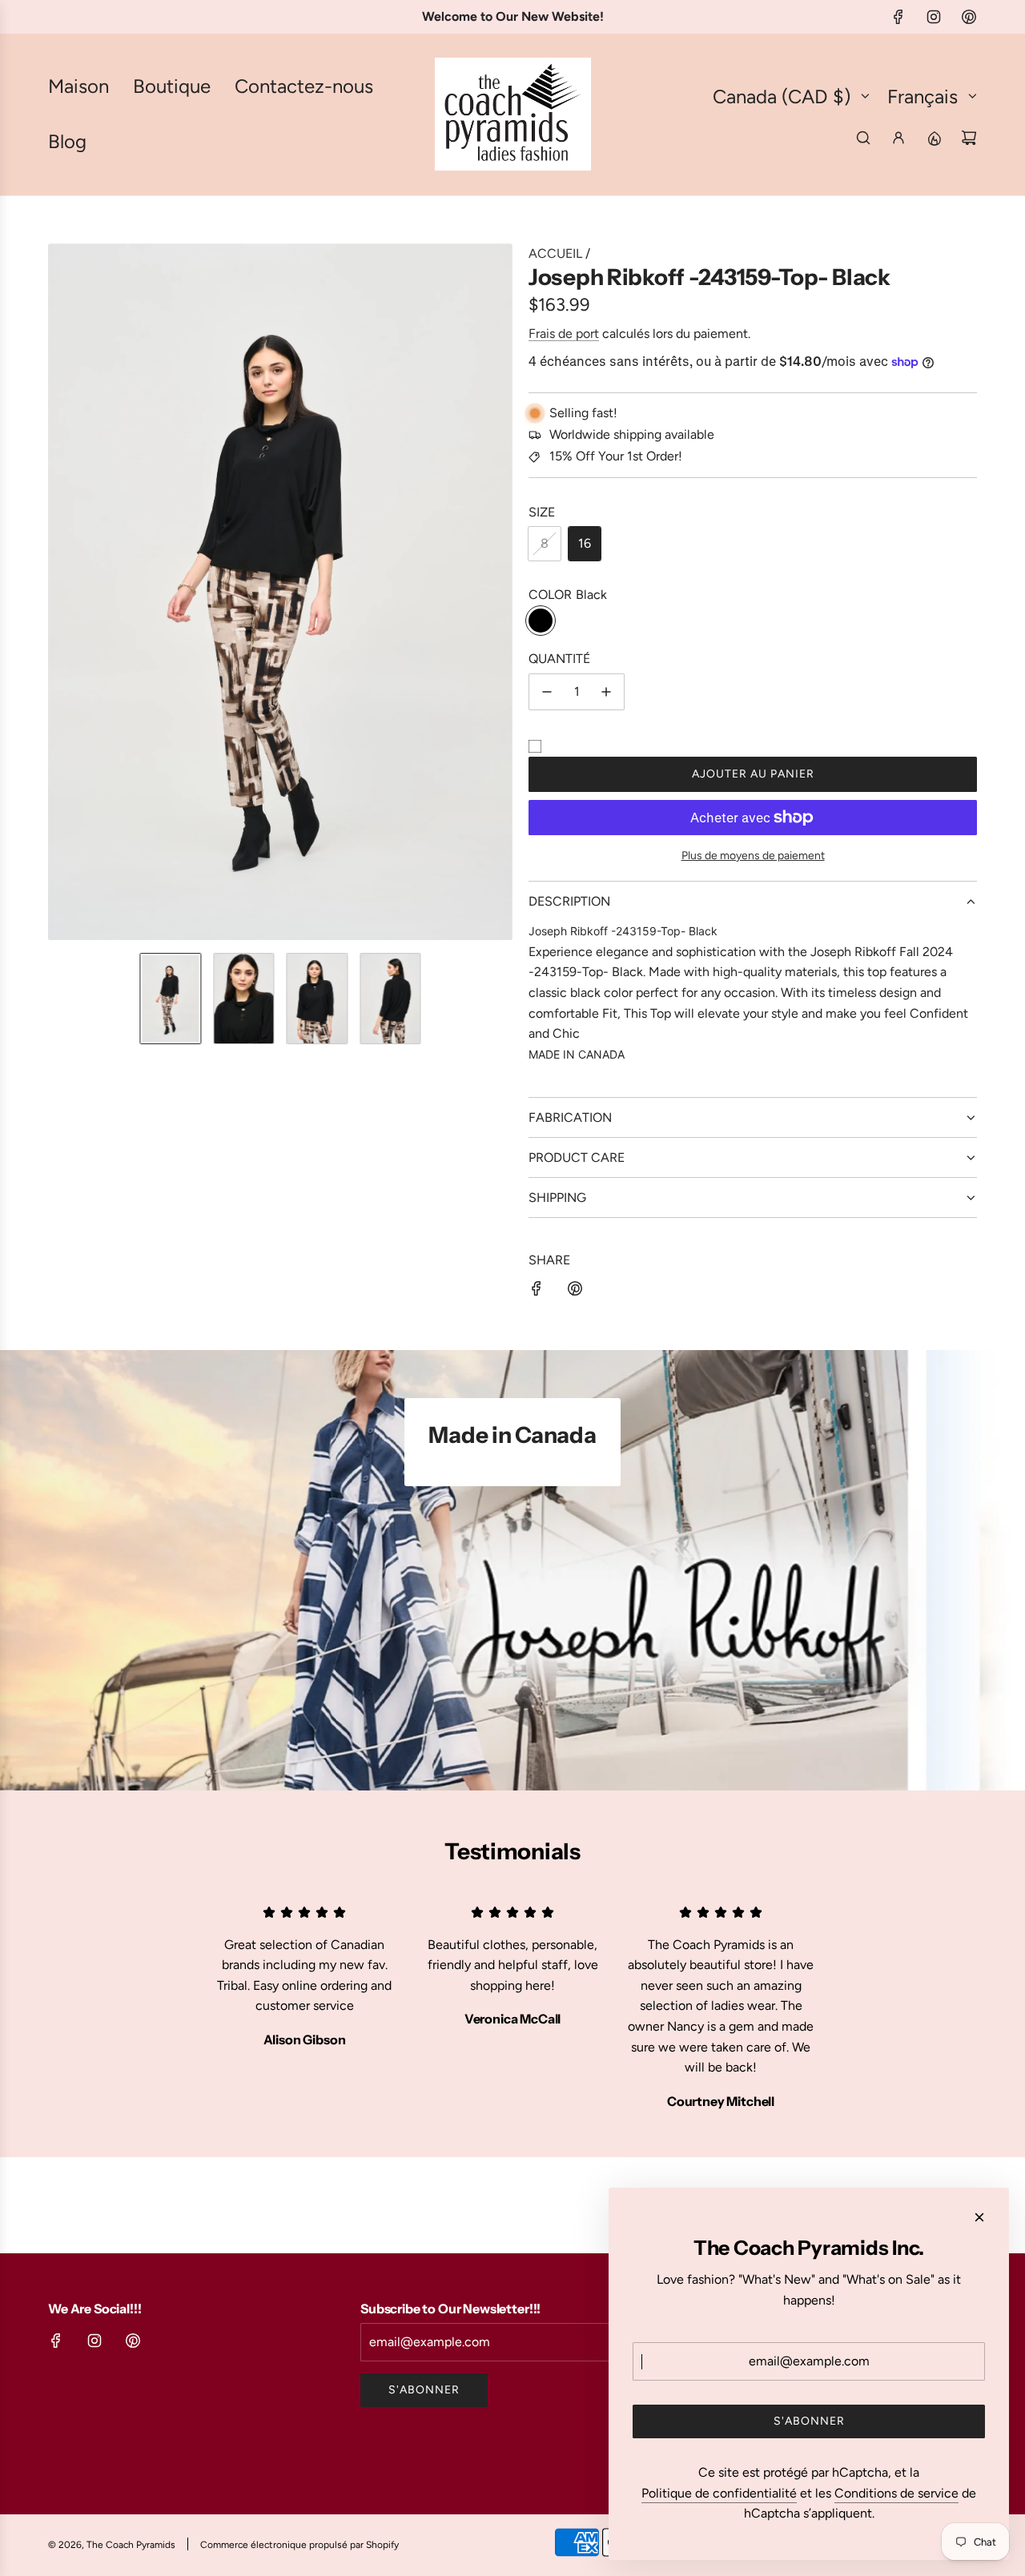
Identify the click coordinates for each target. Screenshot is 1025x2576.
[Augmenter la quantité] (606, 692)
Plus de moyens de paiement (753, 856)
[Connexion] (898, 138)
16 (585, 543)
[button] (61, 592)
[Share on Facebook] (537, 1292)
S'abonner (424, 2390)
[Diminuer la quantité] (547, 692)
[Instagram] (934, 17)
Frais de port (564, 334)
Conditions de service (896, 2493)
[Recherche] (863, 138)
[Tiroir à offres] (934, 138)
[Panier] (969, 138)
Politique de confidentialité (719, 2493)
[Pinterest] (969, 17)
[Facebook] (898, 17)
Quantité (559, 659)
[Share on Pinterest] (575, 1292)
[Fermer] (979, 2217)
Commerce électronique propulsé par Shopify (299, 2545)
